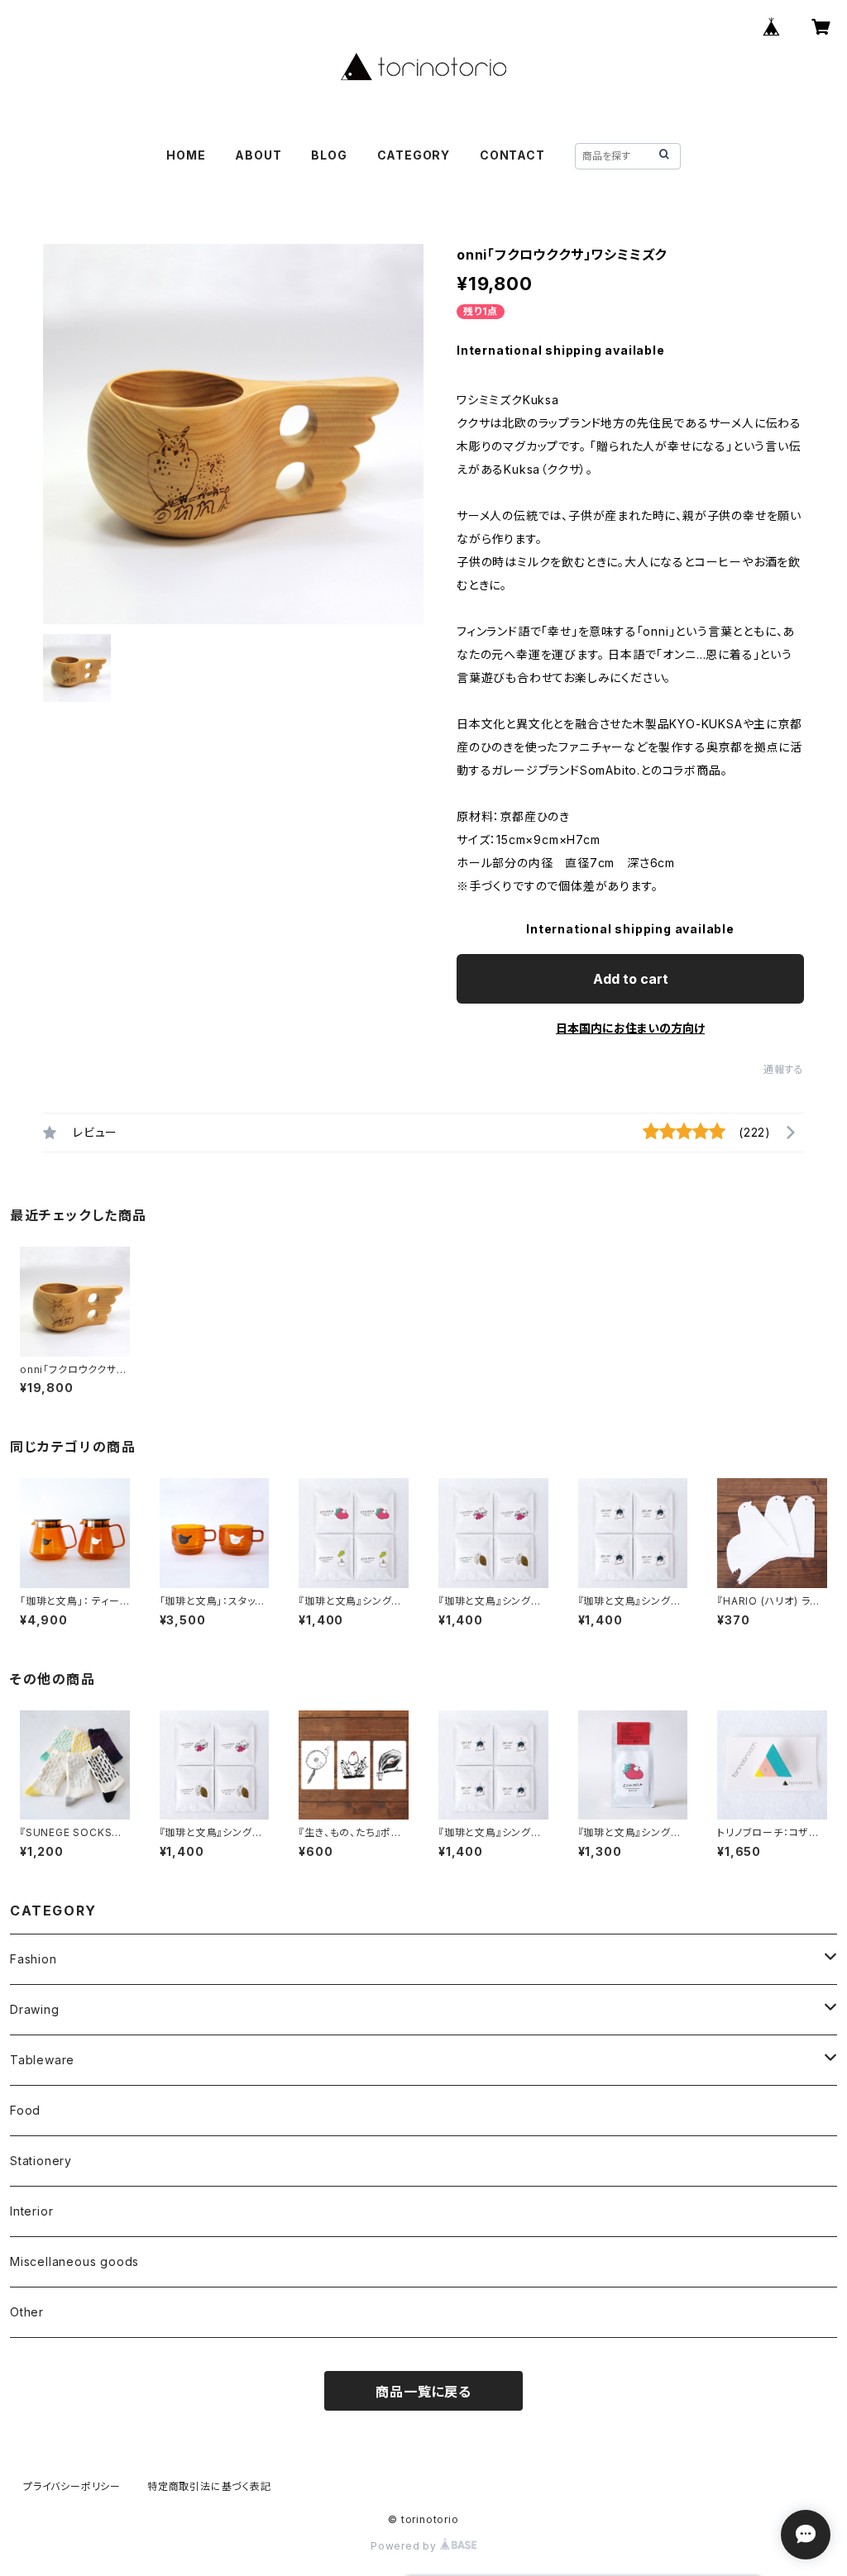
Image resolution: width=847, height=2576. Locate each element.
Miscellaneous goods (74, 2261)
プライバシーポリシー (72, 2486)
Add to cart (631, 979)
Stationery (41, 2161)
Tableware (42, 2060)
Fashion (33, 1959)
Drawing (35, 2009)
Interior (31, 2211)
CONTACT (512, 155)
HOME (186, 155)
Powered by (405, 2546)
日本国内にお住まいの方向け (630, 1028)
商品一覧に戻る (423, 2392)
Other (27, 2312)
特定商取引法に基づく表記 (209, 2486)
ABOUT (258, 155)
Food (25, 2110)
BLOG (329, 155)
